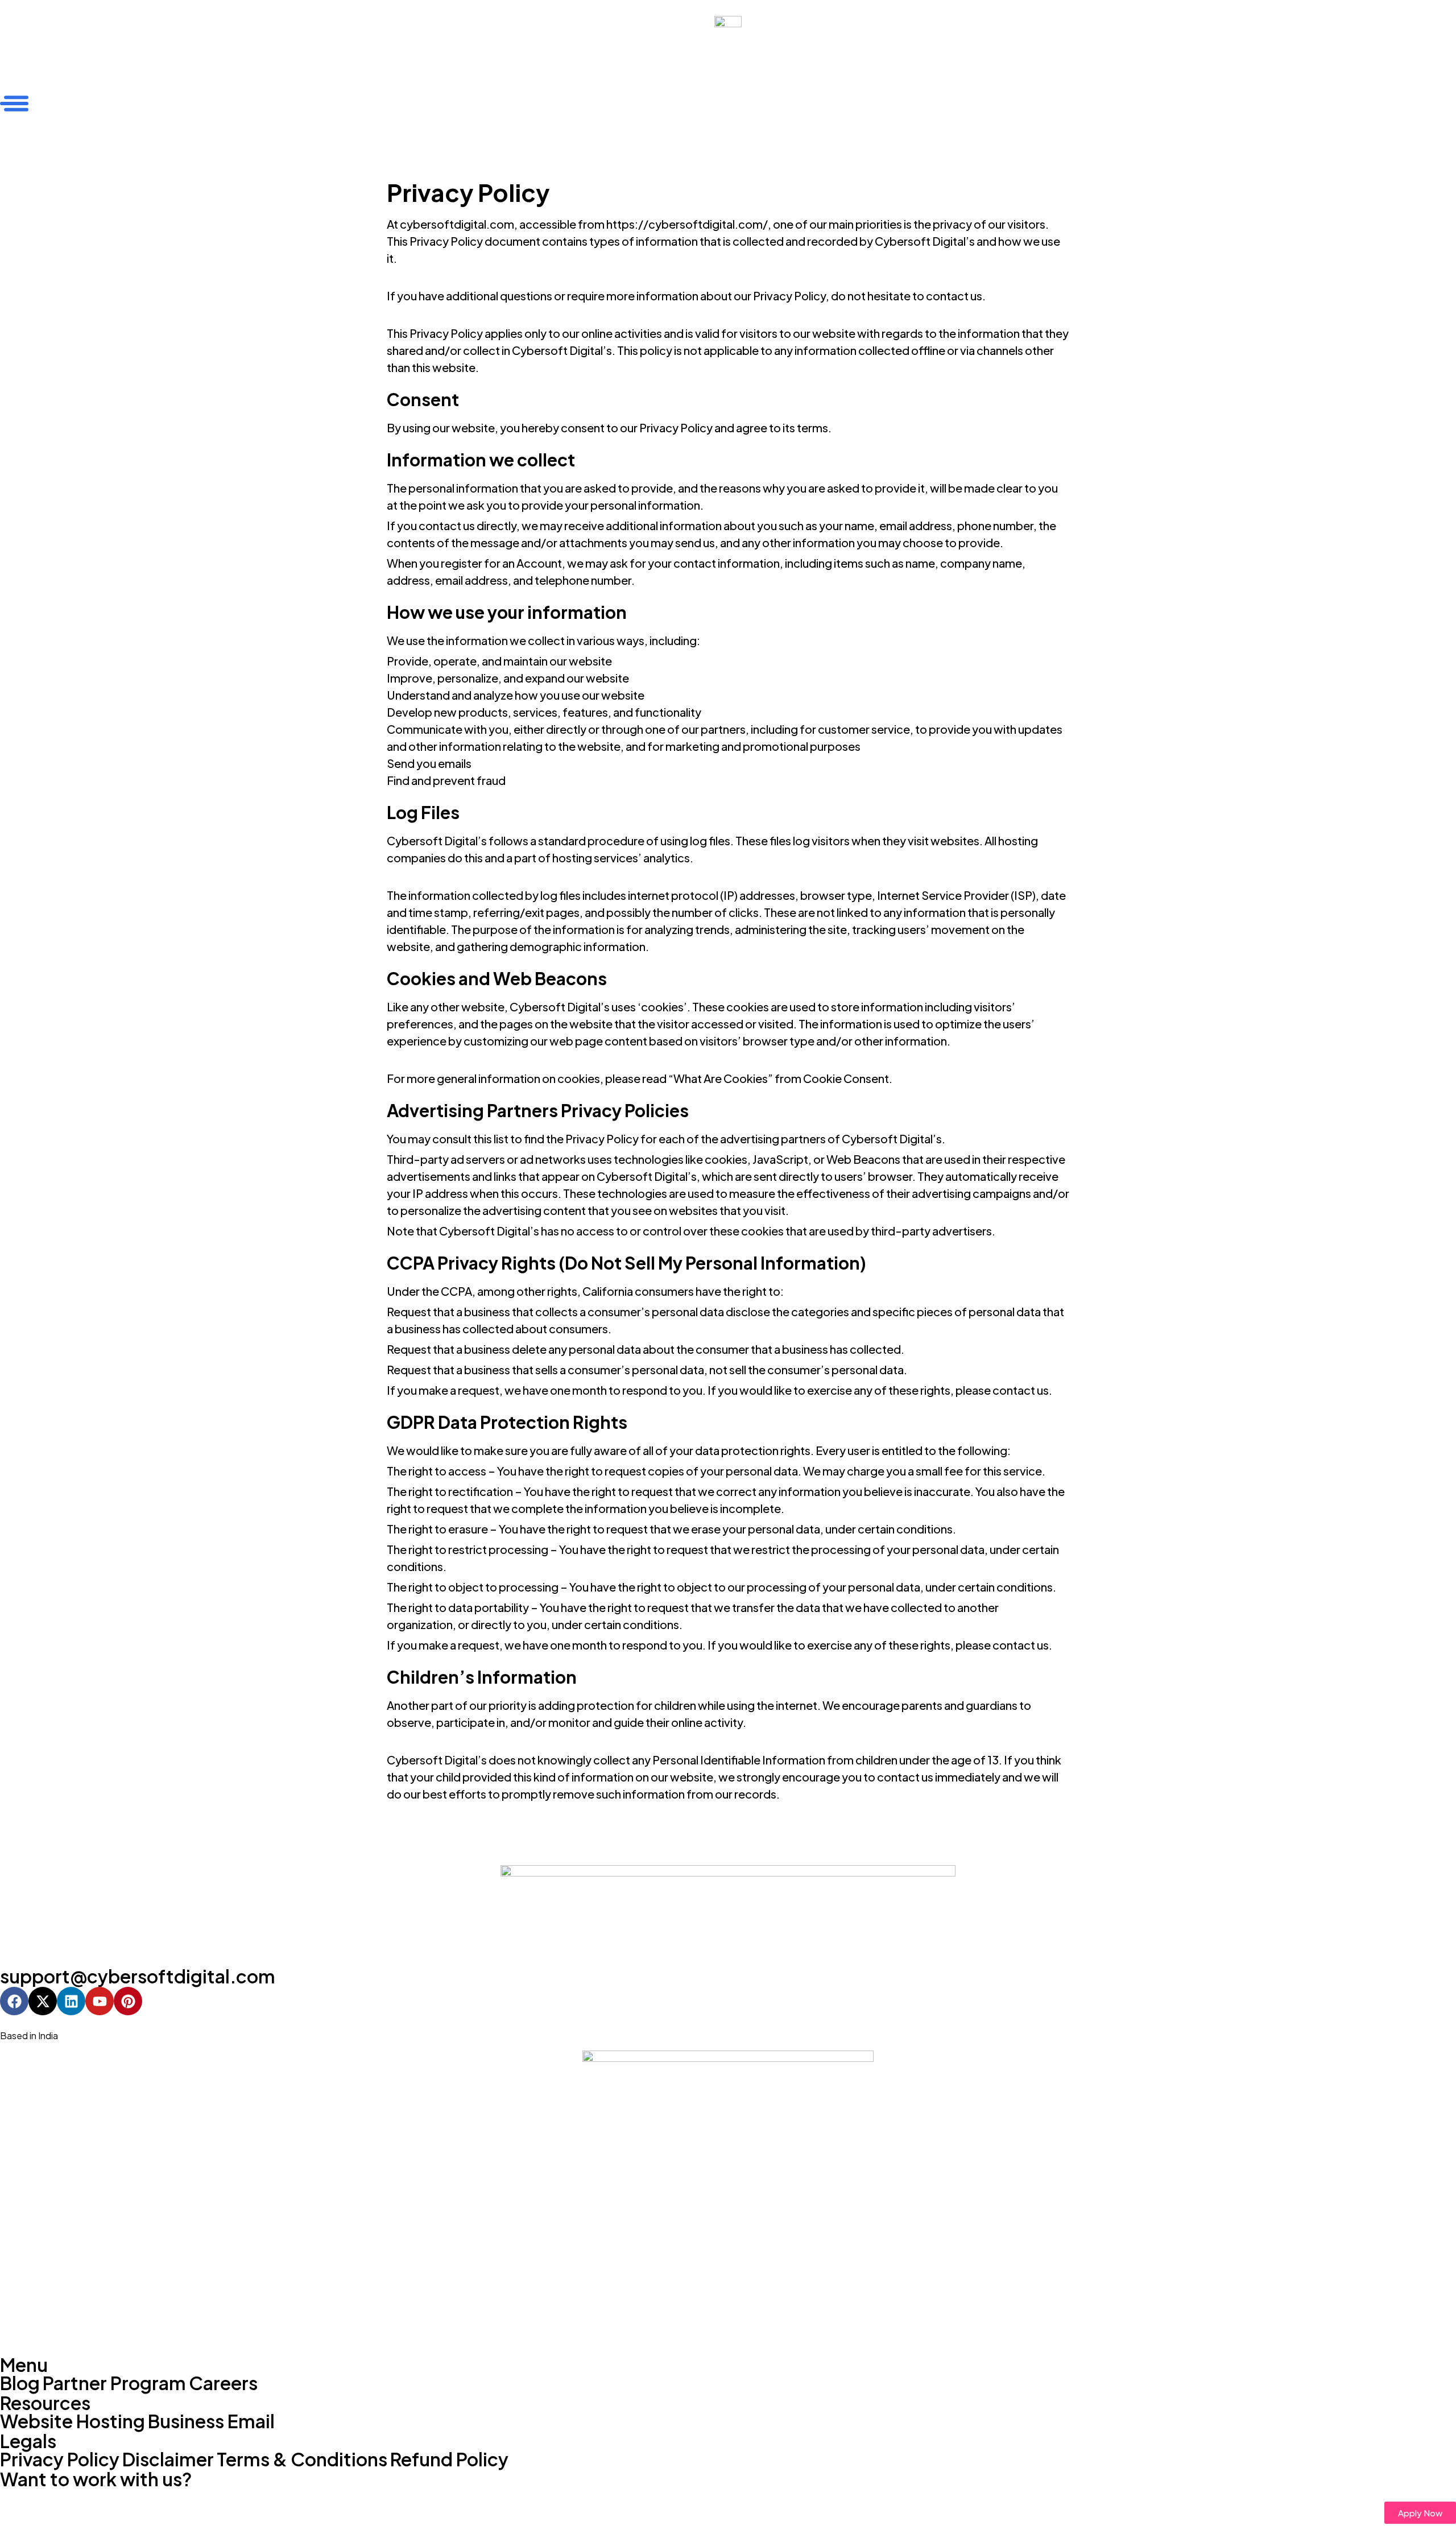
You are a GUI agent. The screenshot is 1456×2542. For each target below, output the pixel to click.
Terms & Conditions (302, 2459)
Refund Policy (449, 2459)
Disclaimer (168, 2459)
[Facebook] (14, 2001)
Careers (223, 2383)
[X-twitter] (43, 2001)
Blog (20, 2383)
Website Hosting (73, 2421)
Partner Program (114, 2383)
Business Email (211, 2421)
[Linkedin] (71, 2001)
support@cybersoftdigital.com (138, 1976)
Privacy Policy (60, 2459)
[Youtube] (100, 2001)
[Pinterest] (128, 2001)
